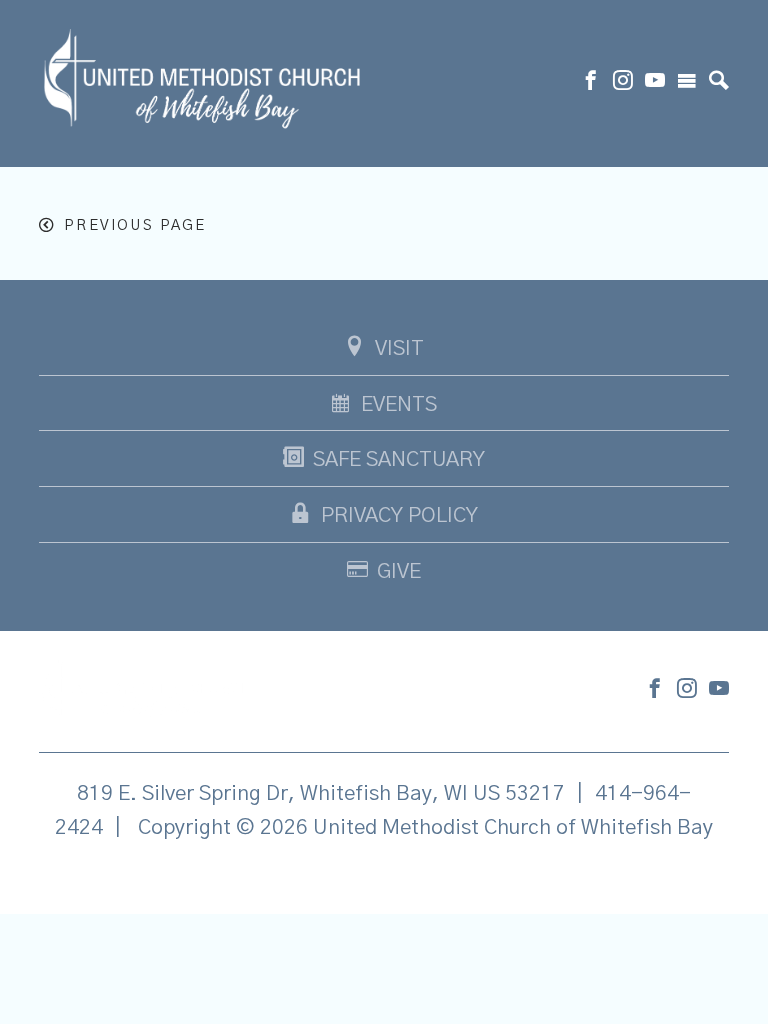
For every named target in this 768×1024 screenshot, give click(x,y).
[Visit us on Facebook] (591, 83)
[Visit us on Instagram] (623, 83)
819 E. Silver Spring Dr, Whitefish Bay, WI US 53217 (321, 793)
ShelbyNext (384, 878)
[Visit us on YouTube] (655, 83)
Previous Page (135, 225)
